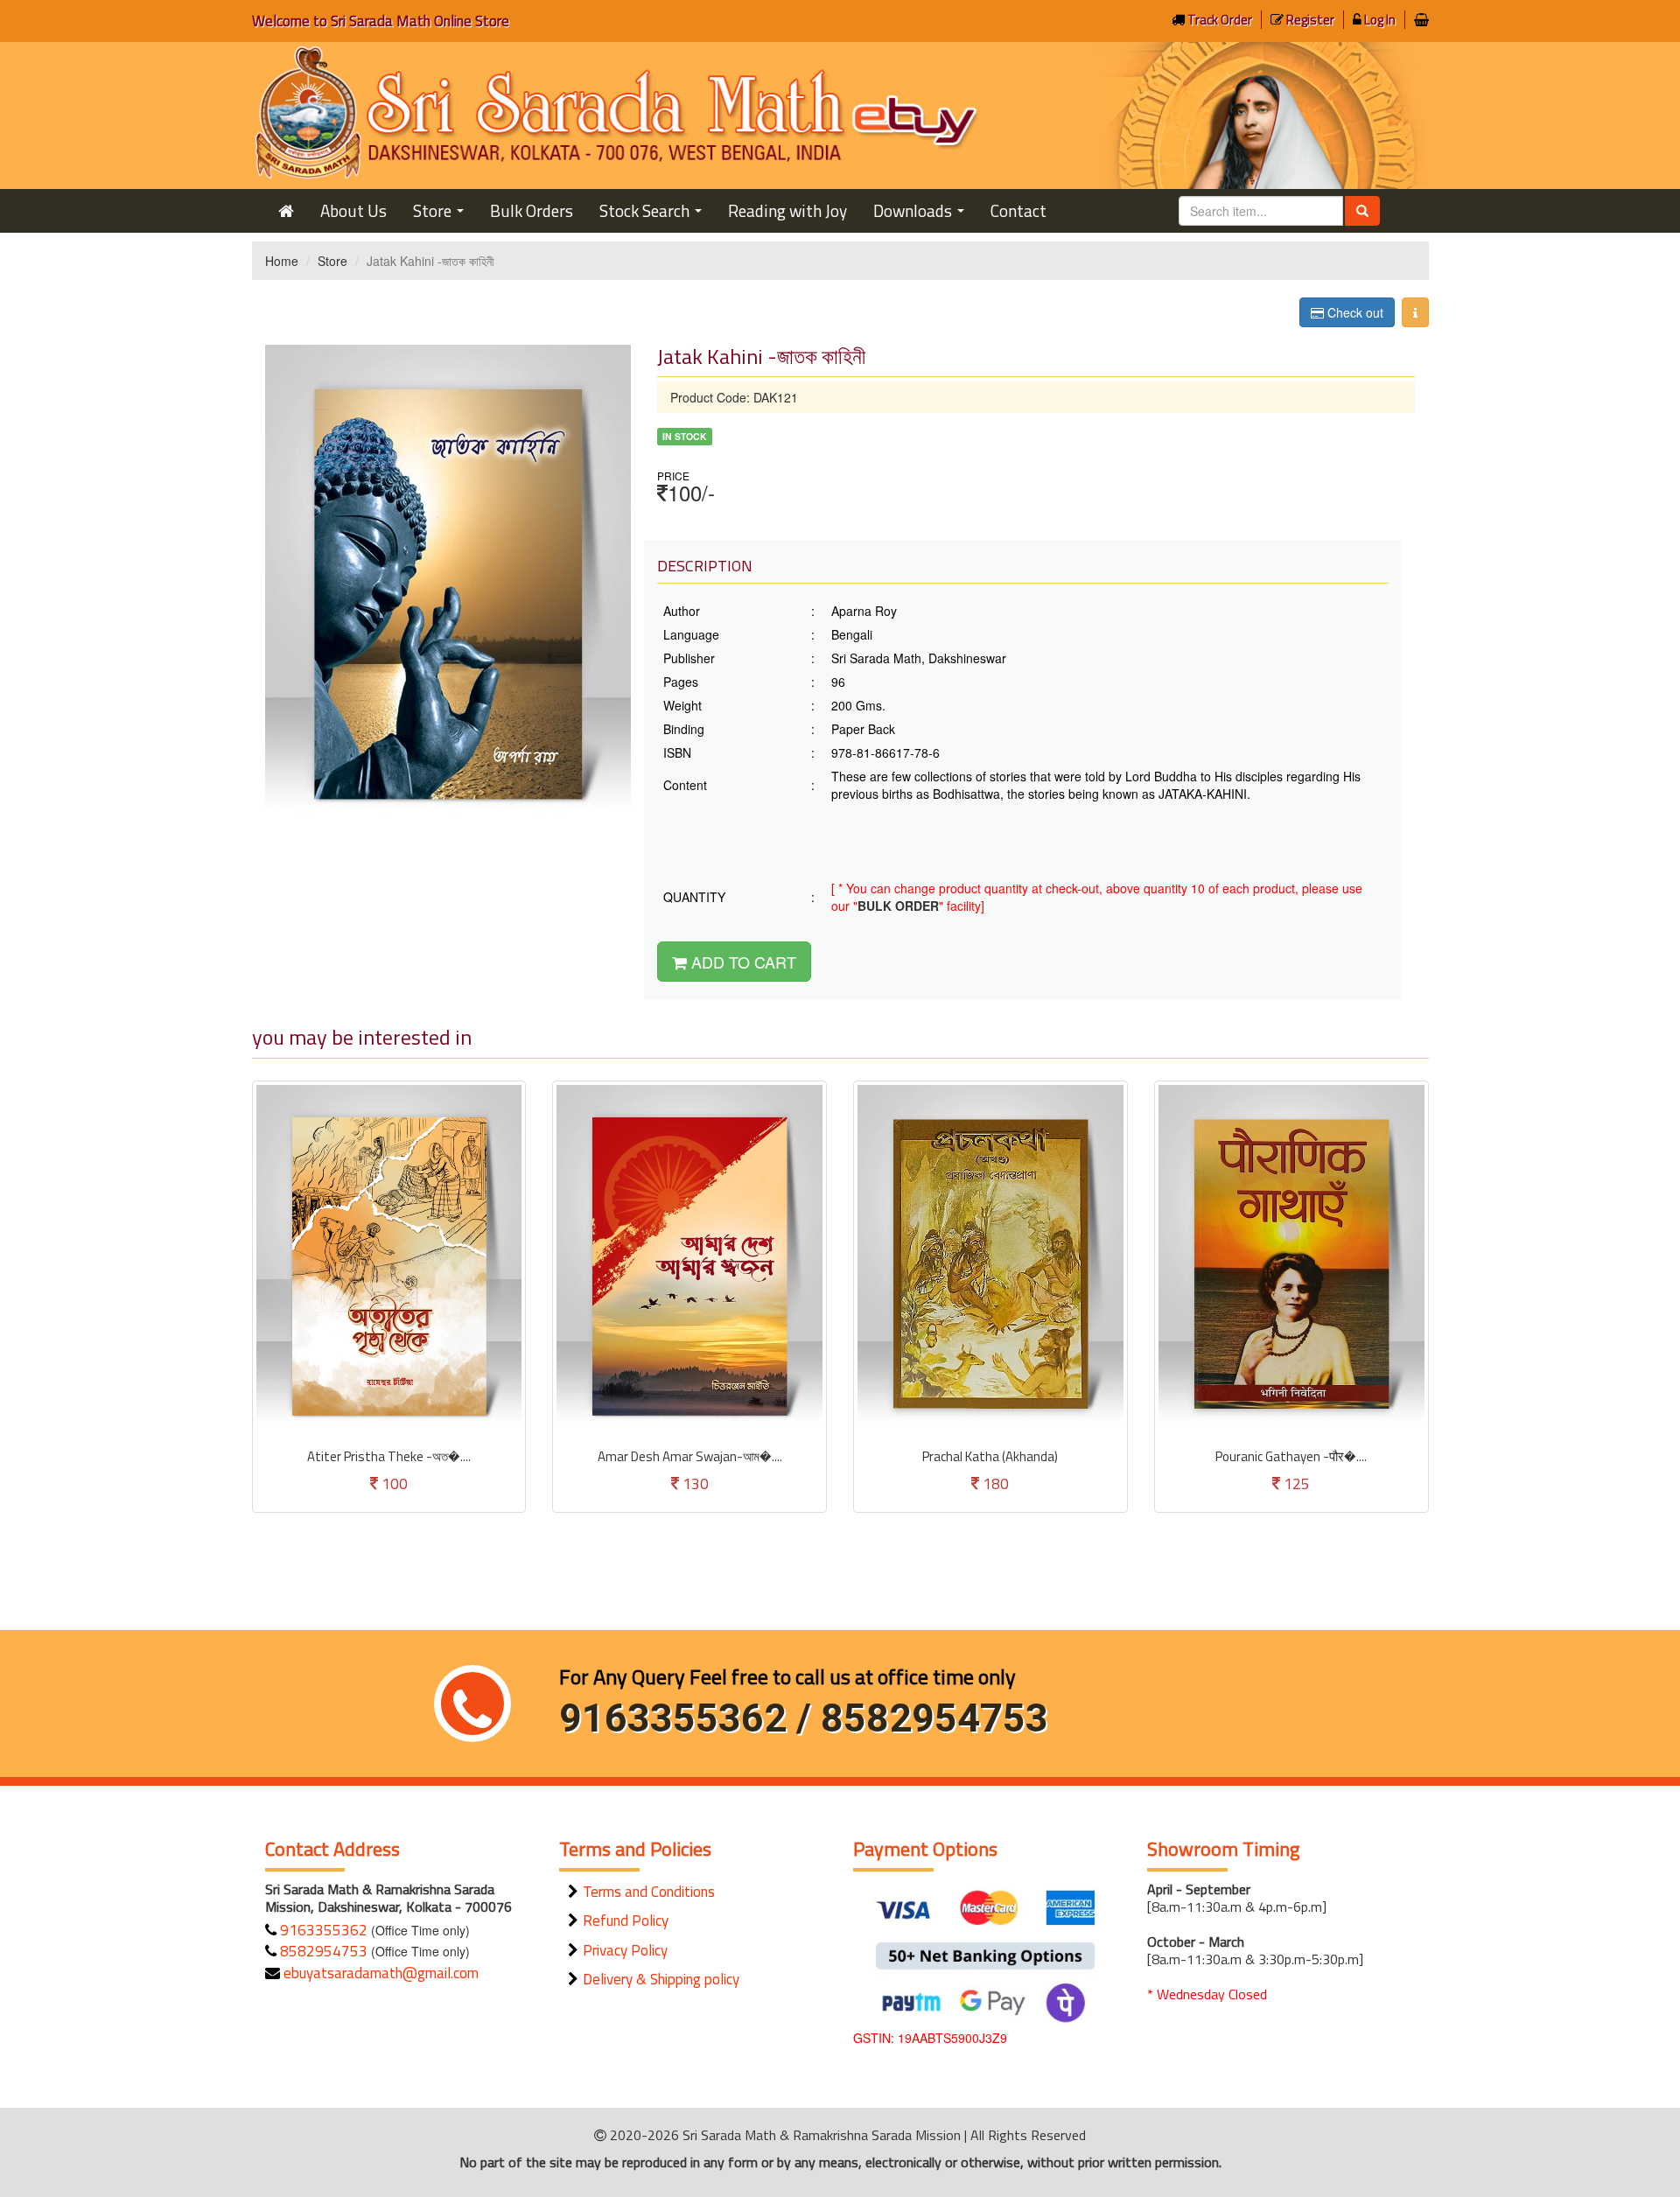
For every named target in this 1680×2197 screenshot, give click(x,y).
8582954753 (322, 1951)
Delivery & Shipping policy (661, 1979)
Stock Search (654, 215)
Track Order (1218, 20)
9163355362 (322, 1930)
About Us (353, 210)
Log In (1379, 20)
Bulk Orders (532, 210)
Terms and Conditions (649, 1892)
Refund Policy (626, 1921)
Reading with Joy (787, 210)
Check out (1354, 312)
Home (282, 261)
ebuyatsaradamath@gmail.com (379, 1973)
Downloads (922, 215)
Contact (1018, 210)
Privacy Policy (625, 1950)
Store (442, 215)
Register (1309, 20)
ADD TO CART (742, 962)
